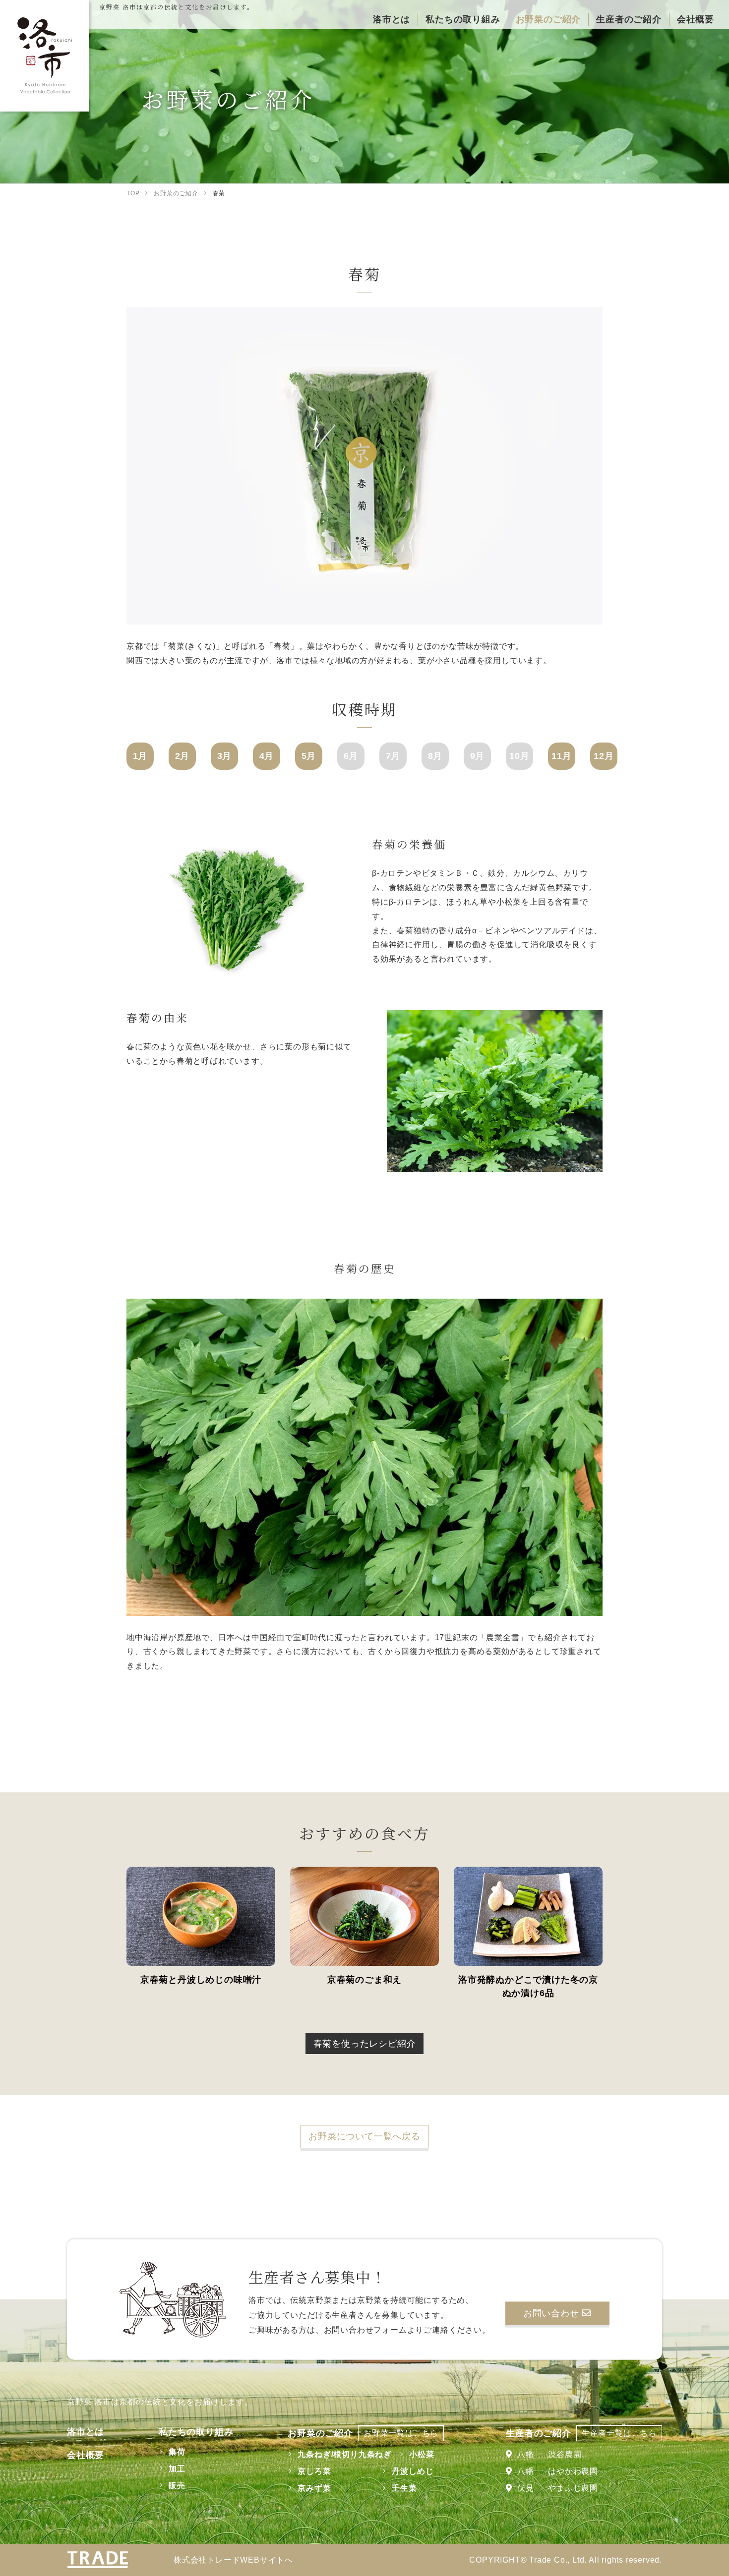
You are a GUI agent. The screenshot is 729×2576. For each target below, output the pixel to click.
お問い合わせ (553, 2313)
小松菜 (422, 2454)
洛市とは (86, 2432)
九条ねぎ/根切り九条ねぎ (345, 2454)
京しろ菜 (314, 2471)
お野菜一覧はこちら (401, 2433)
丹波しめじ (413, 2471)
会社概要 (86, 2455)
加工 (177, 2469)
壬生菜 (404, 2488)
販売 (177, 2486)
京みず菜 (314, 2488)
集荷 (177, 2452)
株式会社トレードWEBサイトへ (233, 2560)
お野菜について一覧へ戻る (364, 2136)
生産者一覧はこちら (619, 2433)
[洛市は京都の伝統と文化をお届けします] (45, 56)
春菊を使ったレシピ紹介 (365, 2044)
